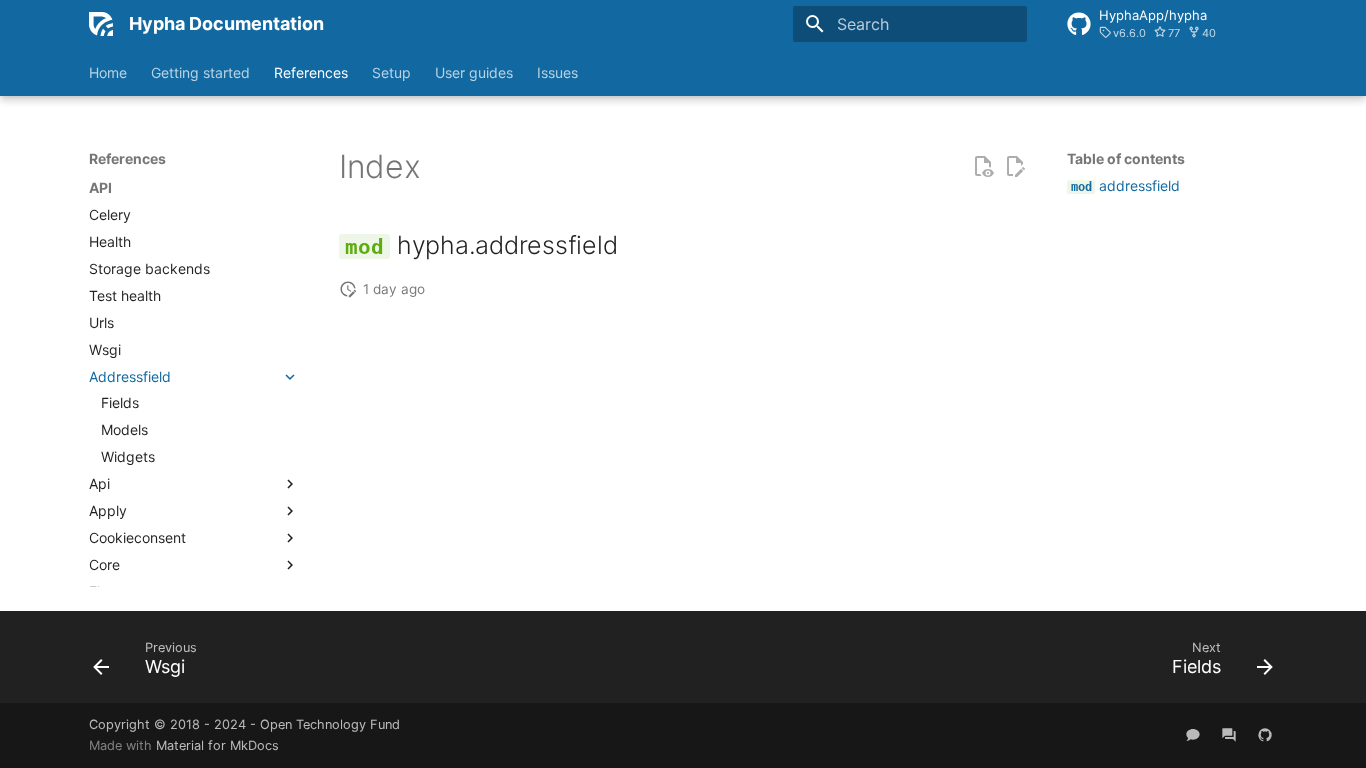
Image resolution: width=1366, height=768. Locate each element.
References (311, 72)
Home (108, 72)
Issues (557, 72)
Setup (391, 72)
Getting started (200, 72)
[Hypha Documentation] (101, 24)
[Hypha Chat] (1193, 735)
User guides (474, 72)
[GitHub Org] (1265, 735)
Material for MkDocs (217, 745)
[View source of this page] (983, 167)
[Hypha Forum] (1229, 735)
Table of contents (1126, 158)
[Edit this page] (1015, 167)
